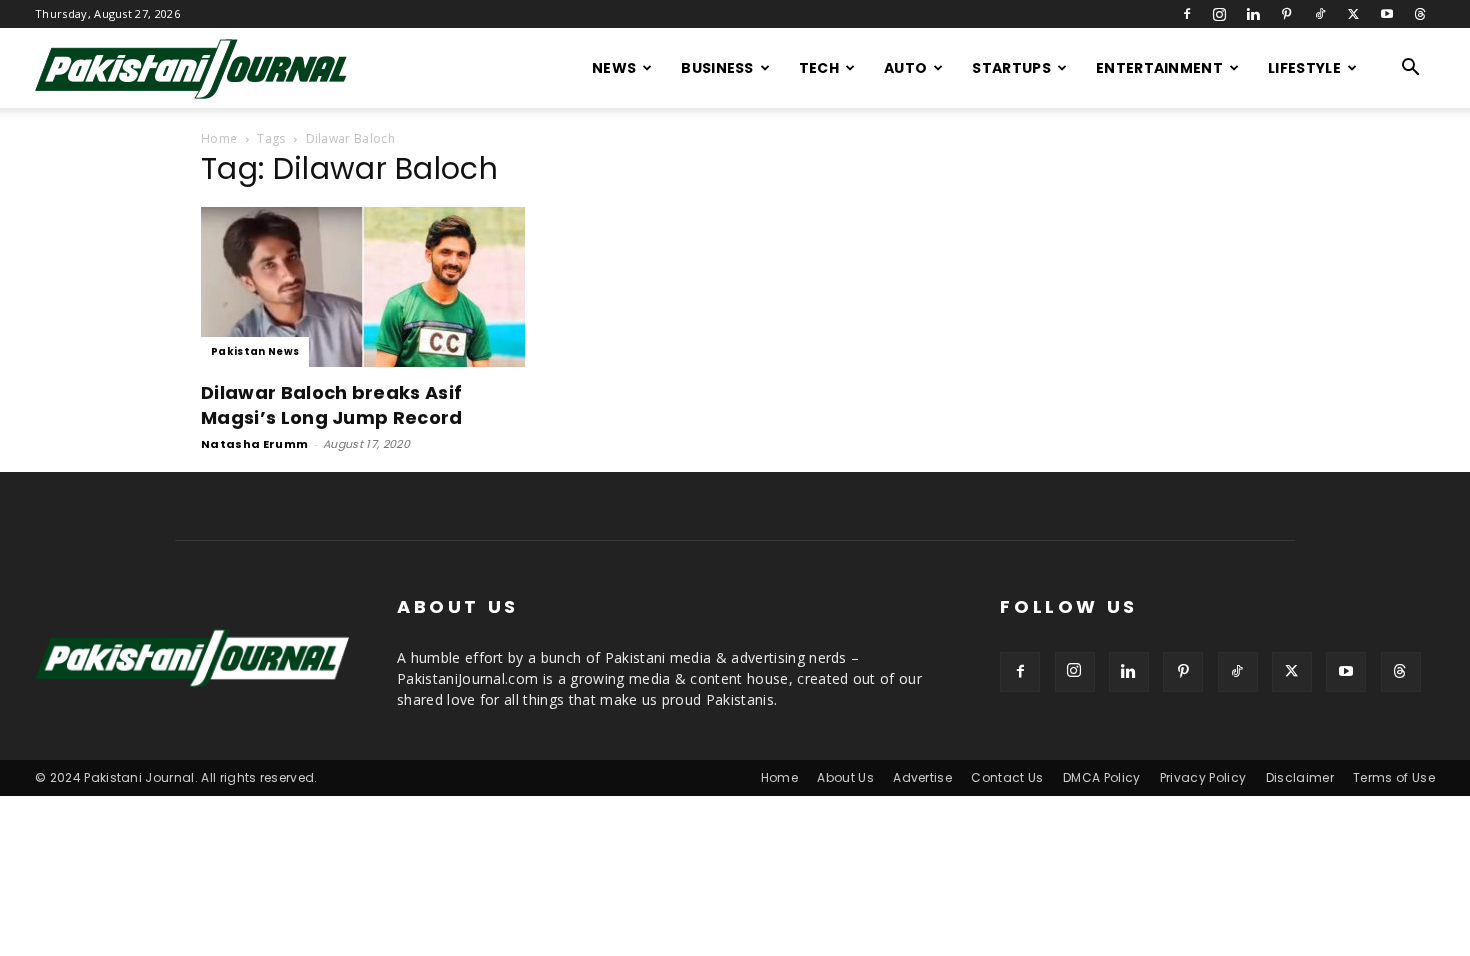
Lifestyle (1304, 68)
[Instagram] (1220, 14)
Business (717, 68)
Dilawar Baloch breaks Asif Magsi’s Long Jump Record (332, 405)
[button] (1411, 69)
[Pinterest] (1287, 14)
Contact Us (1007, 777)
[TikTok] (1320, 14)
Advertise (922, 777)
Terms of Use (1394, 777)
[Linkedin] (1253, 14)
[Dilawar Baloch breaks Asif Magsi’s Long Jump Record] (363, 287)
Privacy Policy (1203, 777)
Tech (819, 68)
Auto (905, 68)
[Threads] (1420, 14)
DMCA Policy (1102, 777)
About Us (845, 777)
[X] (1353, 14)
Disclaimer (1300, 777)
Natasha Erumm (254, 444)
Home (219, 138)
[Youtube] (1387, 14)
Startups (1011, 68)
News (614, 68)
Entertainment (1159, 68)
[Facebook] (1187, 14)
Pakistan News (255, 351)
